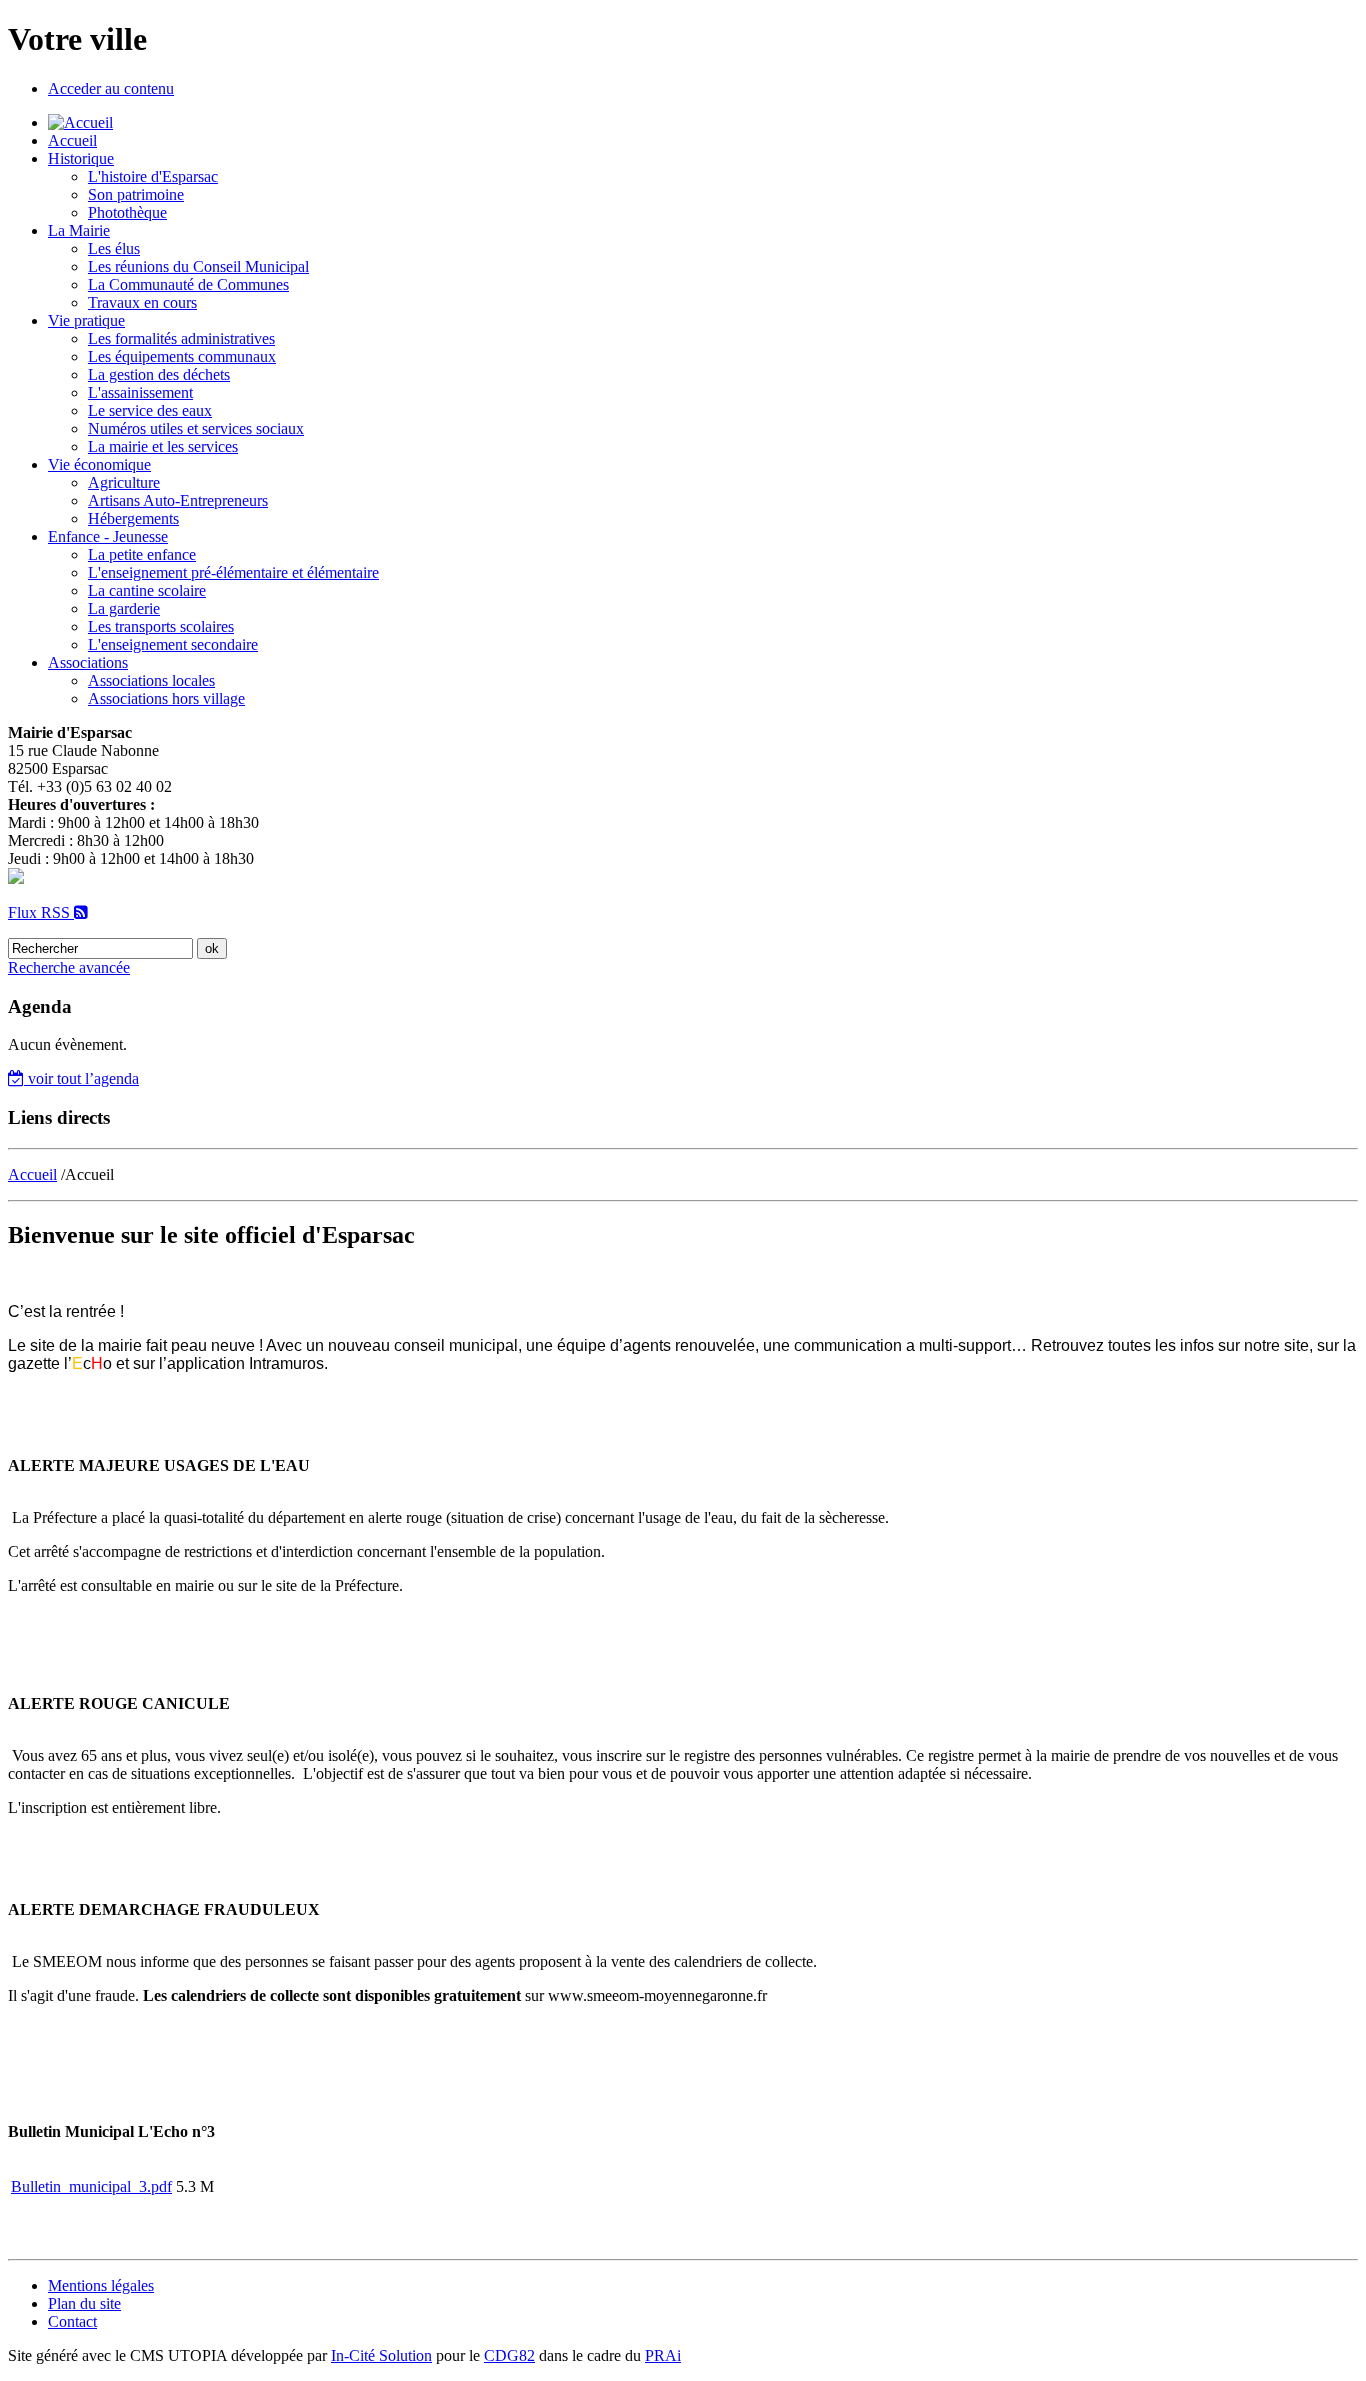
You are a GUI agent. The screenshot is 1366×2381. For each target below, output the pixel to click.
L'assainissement (140, 392)
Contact (72, 2321)
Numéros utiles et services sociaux (196, 428)
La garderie (124, 608)
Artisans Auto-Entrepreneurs (178, 500)
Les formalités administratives (181, 338)
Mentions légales (101, 2285)
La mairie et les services (163, 446)
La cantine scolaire (147, 590)
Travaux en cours (142, 302)
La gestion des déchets (159, 374)
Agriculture (124, 482)
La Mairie (79, 230)
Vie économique (99, 464)
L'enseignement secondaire (173, 644)
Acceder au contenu (111, 88)
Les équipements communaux (182, 356)
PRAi (663, 2355)
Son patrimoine (136, 194)
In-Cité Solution (381, 2355)
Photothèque (127, 212)
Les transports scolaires (161, 626)
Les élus (114, 248)
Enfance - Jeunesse (108, 536)
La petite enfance (142, 554)
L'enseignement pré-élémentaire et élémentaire (233, 572)
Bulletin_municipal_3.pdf (91, 2186)
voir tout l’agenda (81, 1078)
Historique (81, 158)
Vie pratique (86, 320)
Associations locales (151, 680)
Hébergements (133, 518)
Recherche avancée (69, 967)
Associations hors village (166, 698)
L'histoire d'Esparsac (153, 176)
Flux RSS (41, 912)
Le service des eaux (150, 410)
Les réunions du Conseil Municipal (198, 266)
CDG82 (509, 2355)
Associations (88, 662)
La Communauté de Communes (188, 284)
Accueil (72, 140)
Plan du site (84, 2303)
